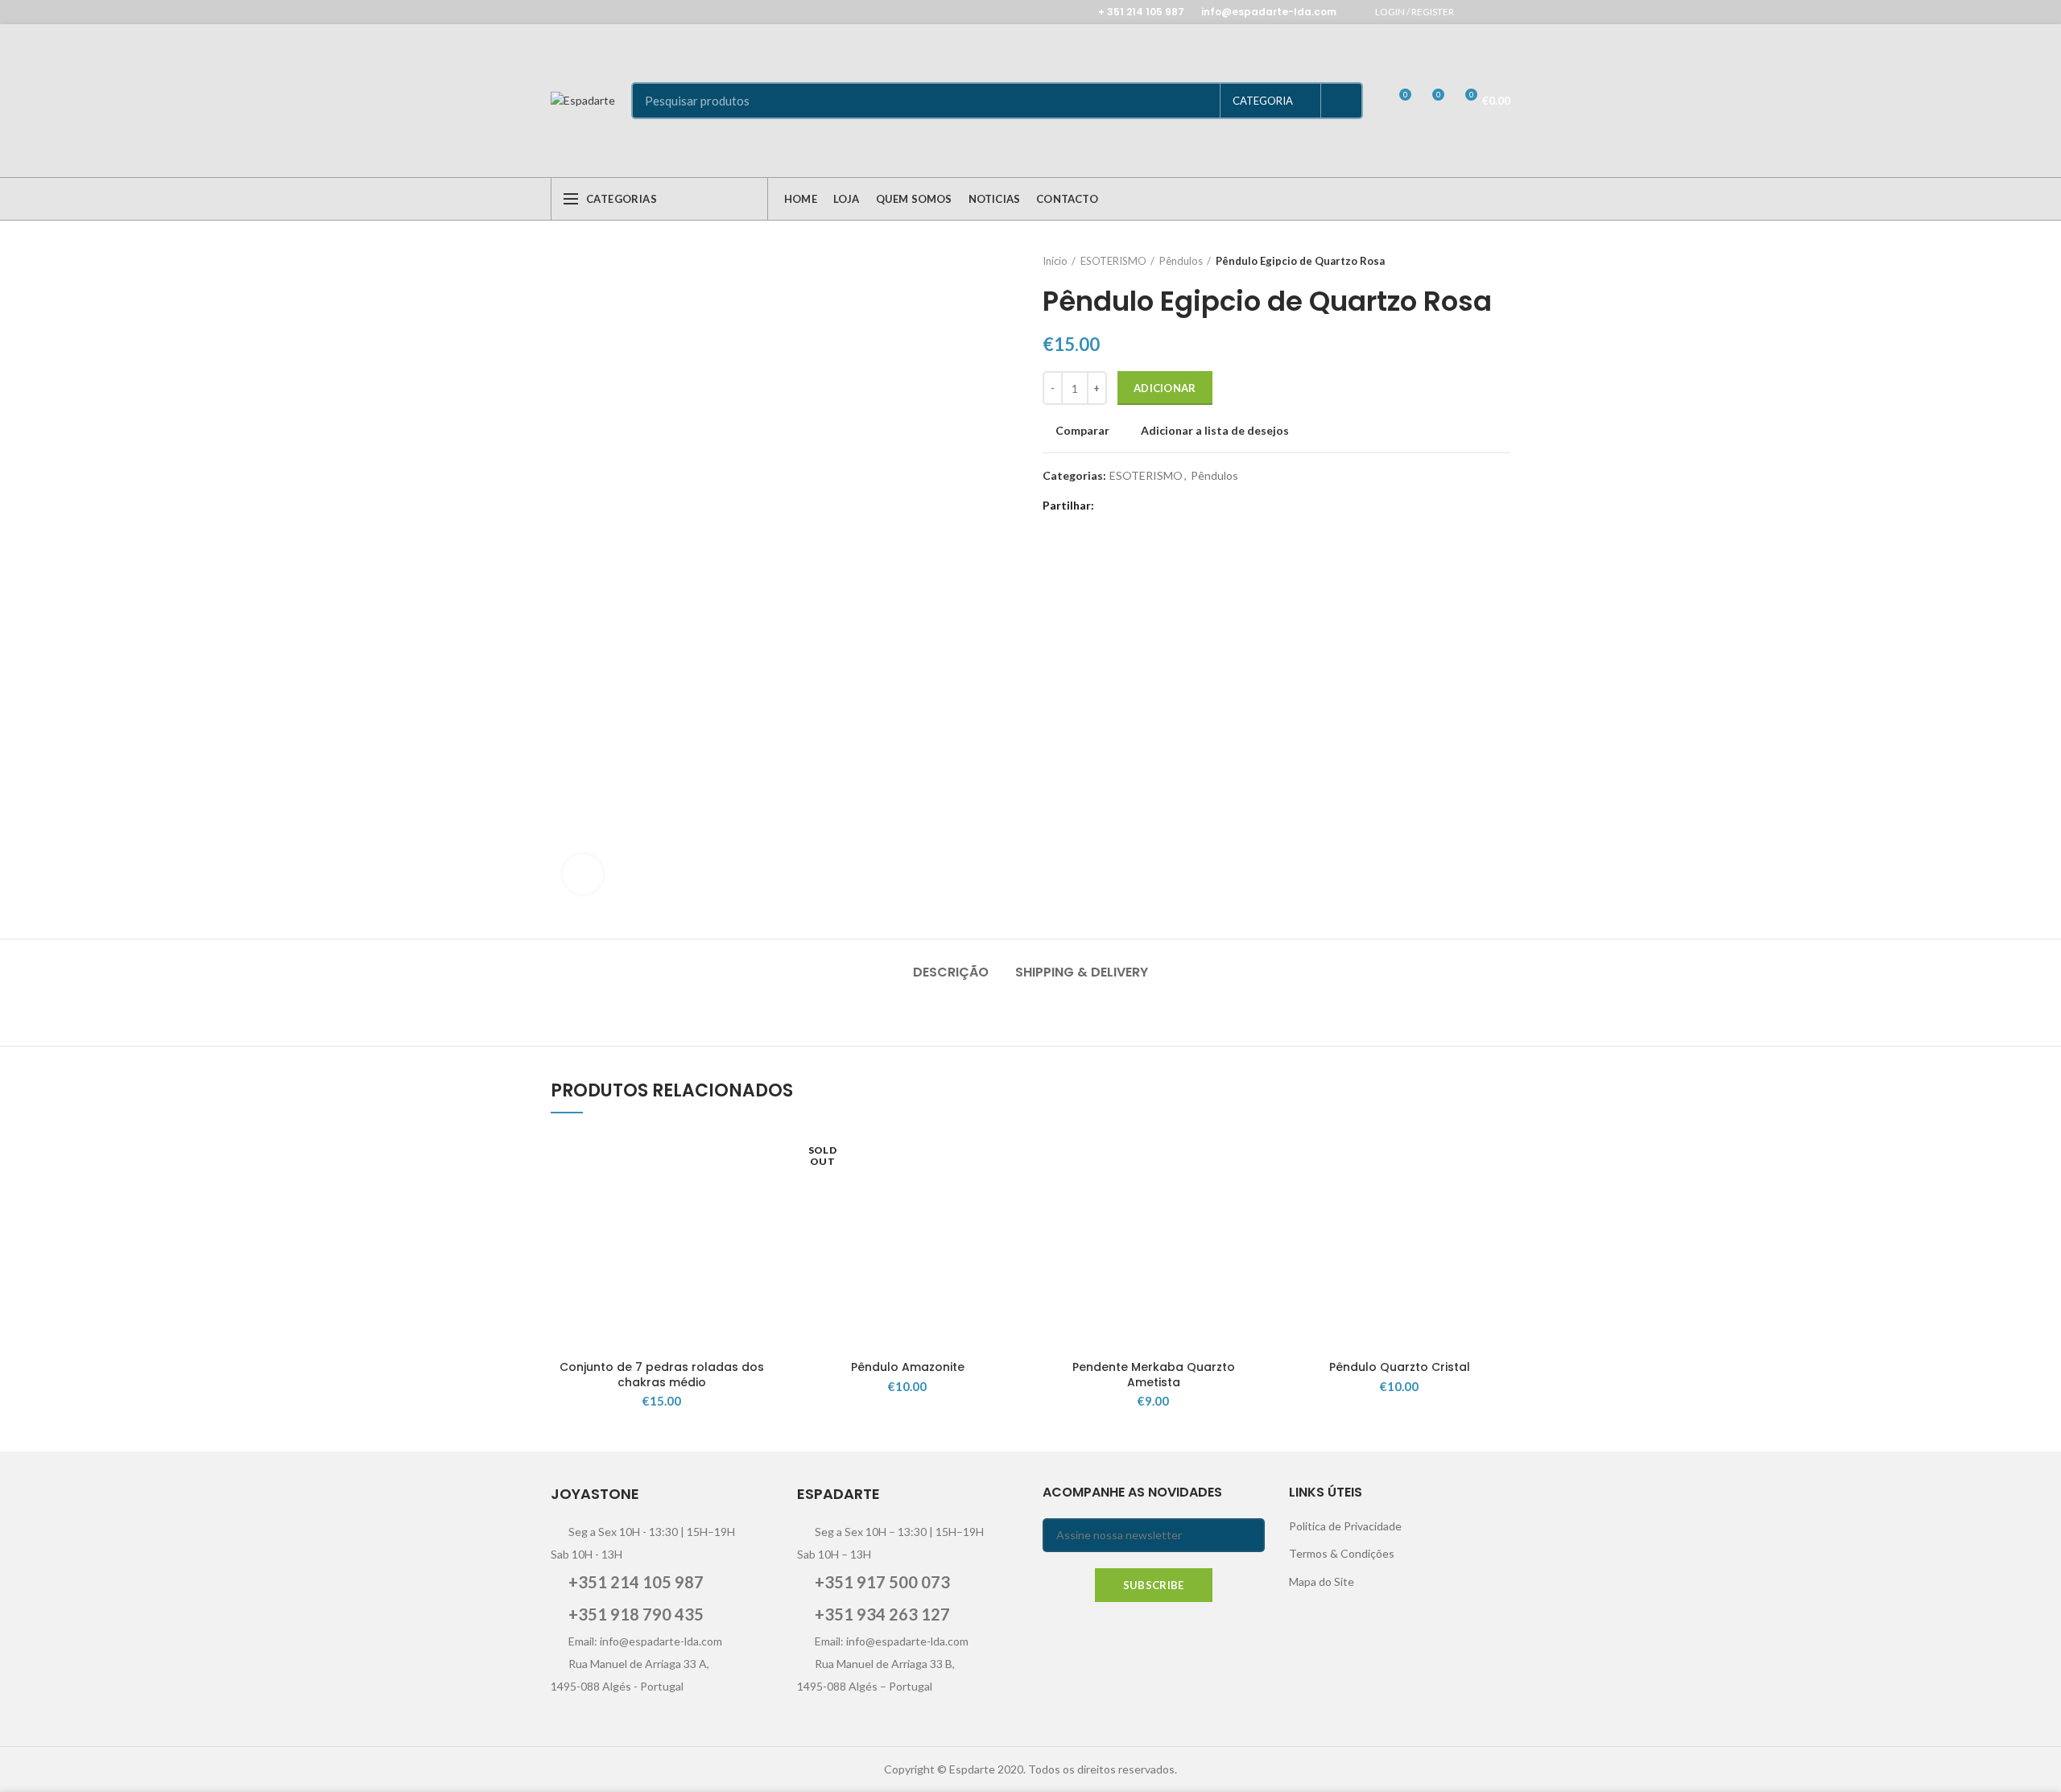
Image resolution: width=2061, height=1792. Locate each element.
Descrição (951, 972)
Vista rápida (761, 1229)
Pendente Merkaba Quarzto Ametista (1154, 1374)
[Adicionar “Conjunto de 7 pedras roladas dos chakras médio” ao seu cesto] (761, 1193)
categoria (1263, 101)
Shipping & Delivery (1082, 972)
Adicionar (1165, 388)
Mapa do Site (1322, 1581)
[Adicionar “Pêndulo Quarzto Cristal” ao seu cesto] (1498, 1193)
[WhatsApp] (1191, 506)
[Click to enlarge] (583, 874)
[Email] (1151, 506)
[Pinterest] (1171, 506)
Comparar (1082, 431)
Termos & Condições (1342, 1553)
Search (1341, 101)
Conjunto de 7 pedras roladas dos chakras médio (662, 1374)
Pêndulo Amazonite (908, 1367)
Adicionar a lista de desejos (1215, 431)
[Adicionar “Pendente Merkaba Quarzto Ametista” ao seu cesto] (1253, 1193)
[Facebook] (1480, 12)
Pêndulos (1181, 261)
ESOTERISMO (1113, 261)
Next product (1502, 261)
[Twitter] (1131, 506)
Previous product (1470, 261)
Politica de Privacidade (1345, 1526)
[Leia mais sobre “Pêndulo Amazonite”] (1006, 1193)
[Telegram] (1211, 506)
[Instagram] (1500, 12)
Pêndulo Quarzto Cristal (1400, 1367)
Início (1055, 261)
